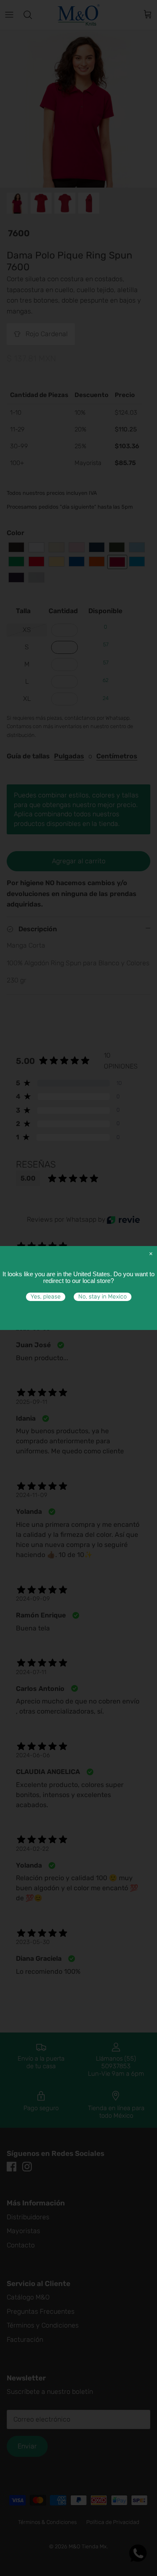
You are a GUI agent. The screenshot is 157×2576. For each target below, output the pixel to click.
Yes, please (46, 1297)
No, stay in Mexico (103, 1297)
